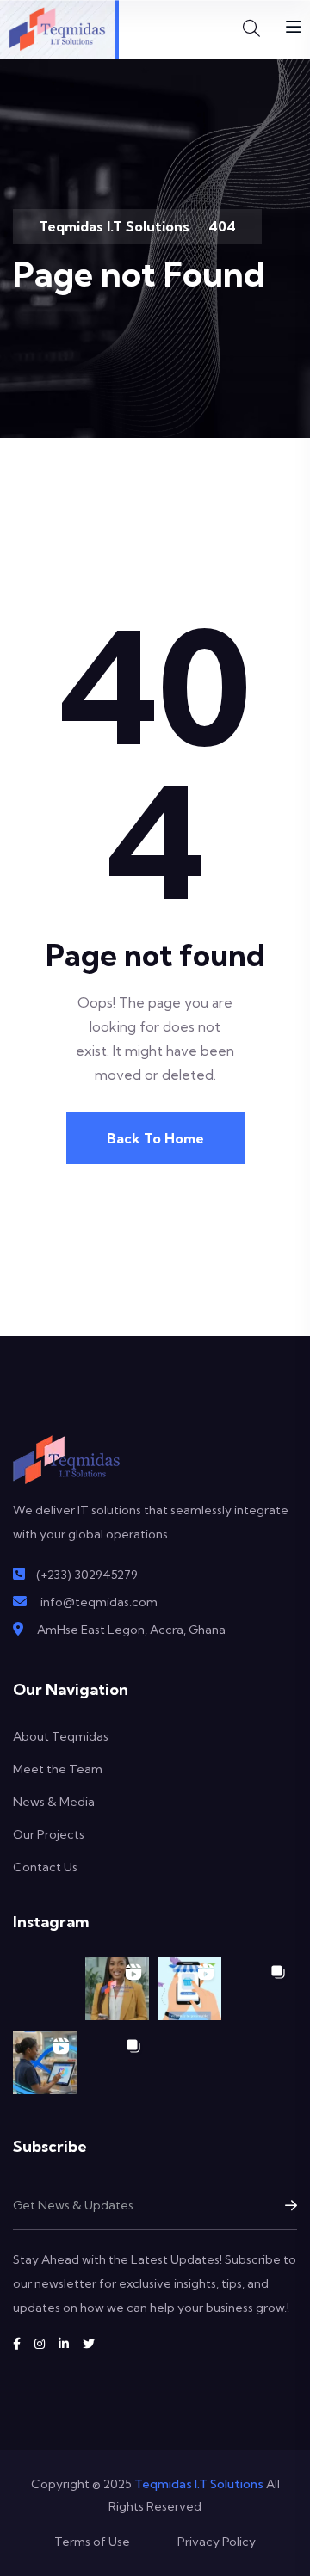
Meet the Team (58, 1769)
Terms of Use (92, 2542)
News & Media (54, 1802)
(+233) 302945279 (87, 1575)
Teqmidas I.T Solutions (199, 2484)
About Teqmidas (61, 1736)
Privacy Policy (217, 2542)
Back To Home (155, 1138)
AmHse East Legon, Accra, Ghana (131, 1630)
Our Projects (49, 1834)
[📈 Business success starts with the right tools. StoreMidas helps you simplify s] (45, 2062)
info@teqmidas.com (99, 1602)
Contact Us (45, 1867)
